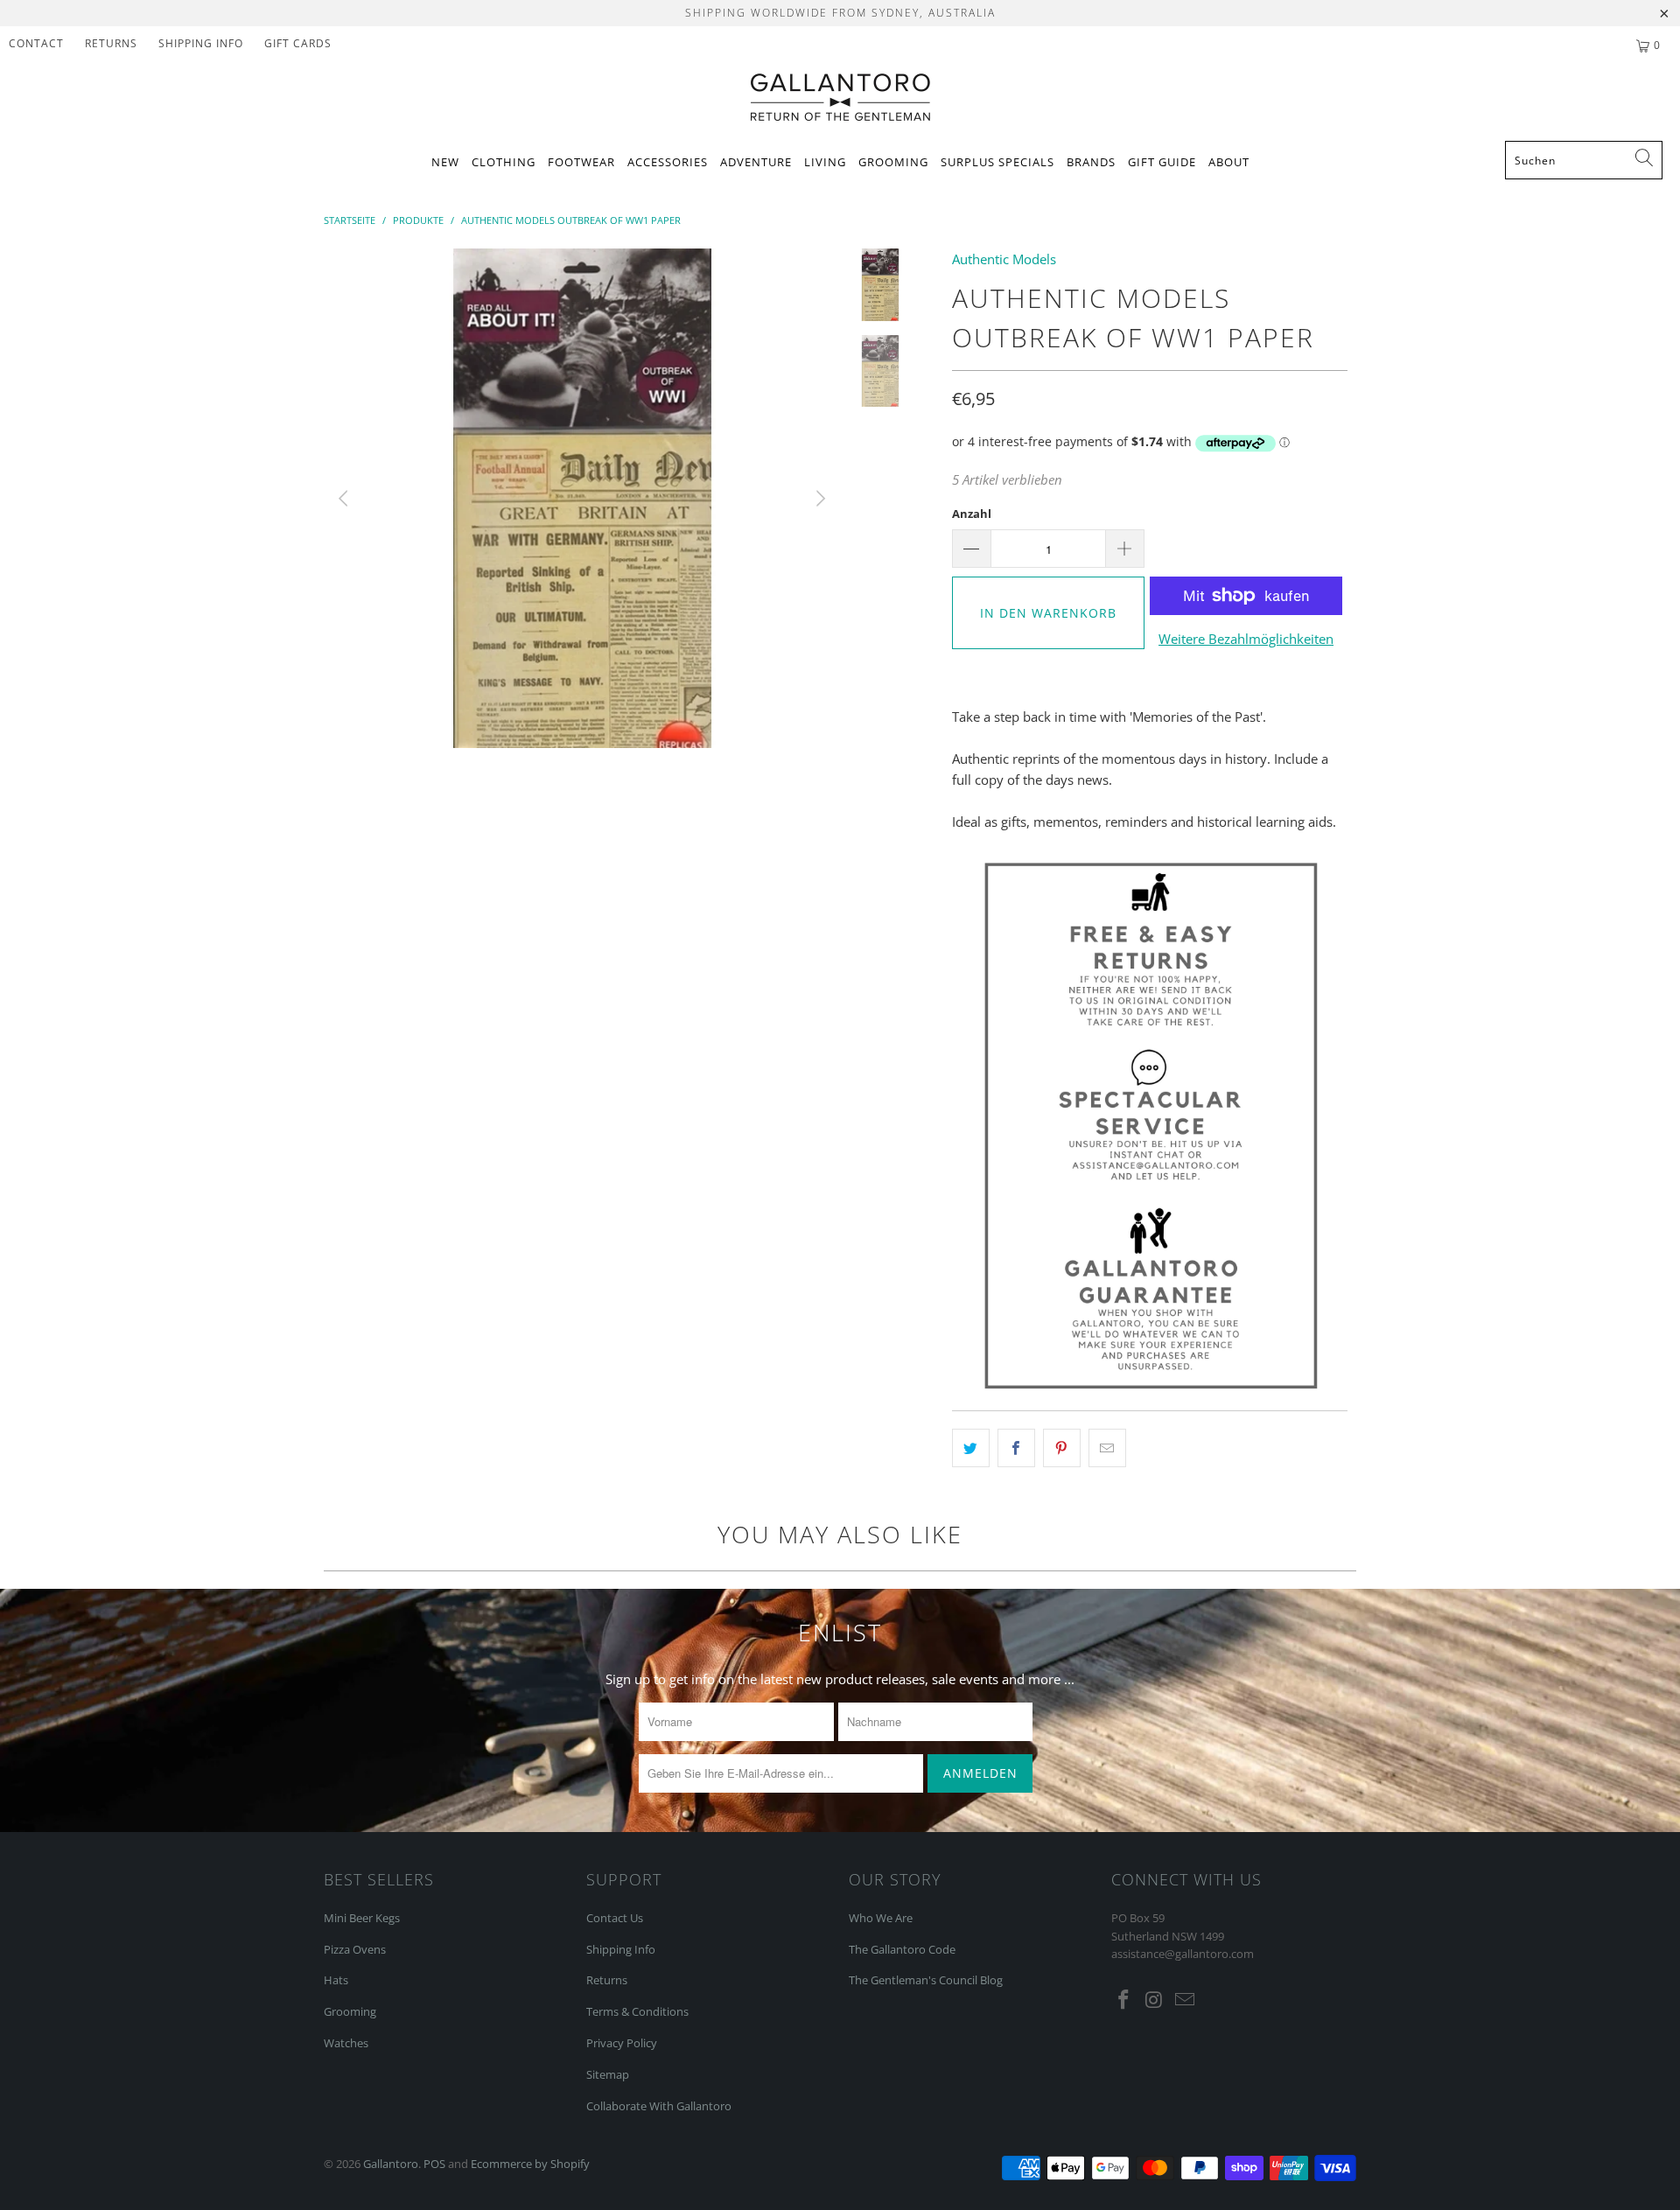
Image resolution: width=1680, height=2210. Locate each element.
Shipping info (201, 43)
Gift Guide (1162, 162)
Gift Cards (298, 43)
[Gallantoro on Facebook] (1124, 2000)
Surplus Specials (997, 162)
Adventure (756, 162)
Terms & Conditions (637, 2011)
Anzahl (972, 514)
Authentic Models (1004, 259)
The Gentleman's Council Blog (926, 1980)
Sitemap (608, 2074)
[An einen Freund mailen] (1107, 1448)
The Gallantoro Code (902, 1949)
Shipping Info (621, 1949)
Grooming (893, 162)
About (1229, 162)
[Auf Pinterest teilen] (1062, 1448)
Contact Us (615, 1918)
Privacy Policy (622, 2043)
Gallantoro (391, 2164)
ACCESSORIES (668, 162)
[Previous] (346, 498)
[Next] (819, 498)
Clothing (504, 162)
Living (825, 162)
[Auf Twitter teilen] (971, 1448)
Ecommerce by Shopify (530, 2164)
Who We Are (881, 1918)
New (445, 162)
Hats (336, 1980)
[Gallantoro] (840, 98)
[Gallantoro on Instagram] (1155, 2000)
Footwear (581, 162)
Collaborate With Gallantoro (659, 2106)
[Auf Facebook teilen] (1016, 1448)
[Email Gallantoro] (1185, 2000)
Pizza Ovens (355, 1949)
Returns (111, 43)
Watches (346, 2043)
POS (434, 2164)
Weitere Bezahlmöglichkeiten (1246, 639)
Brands (1091, 162)
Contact (36, 43)
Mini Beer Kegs (362, 1918)
